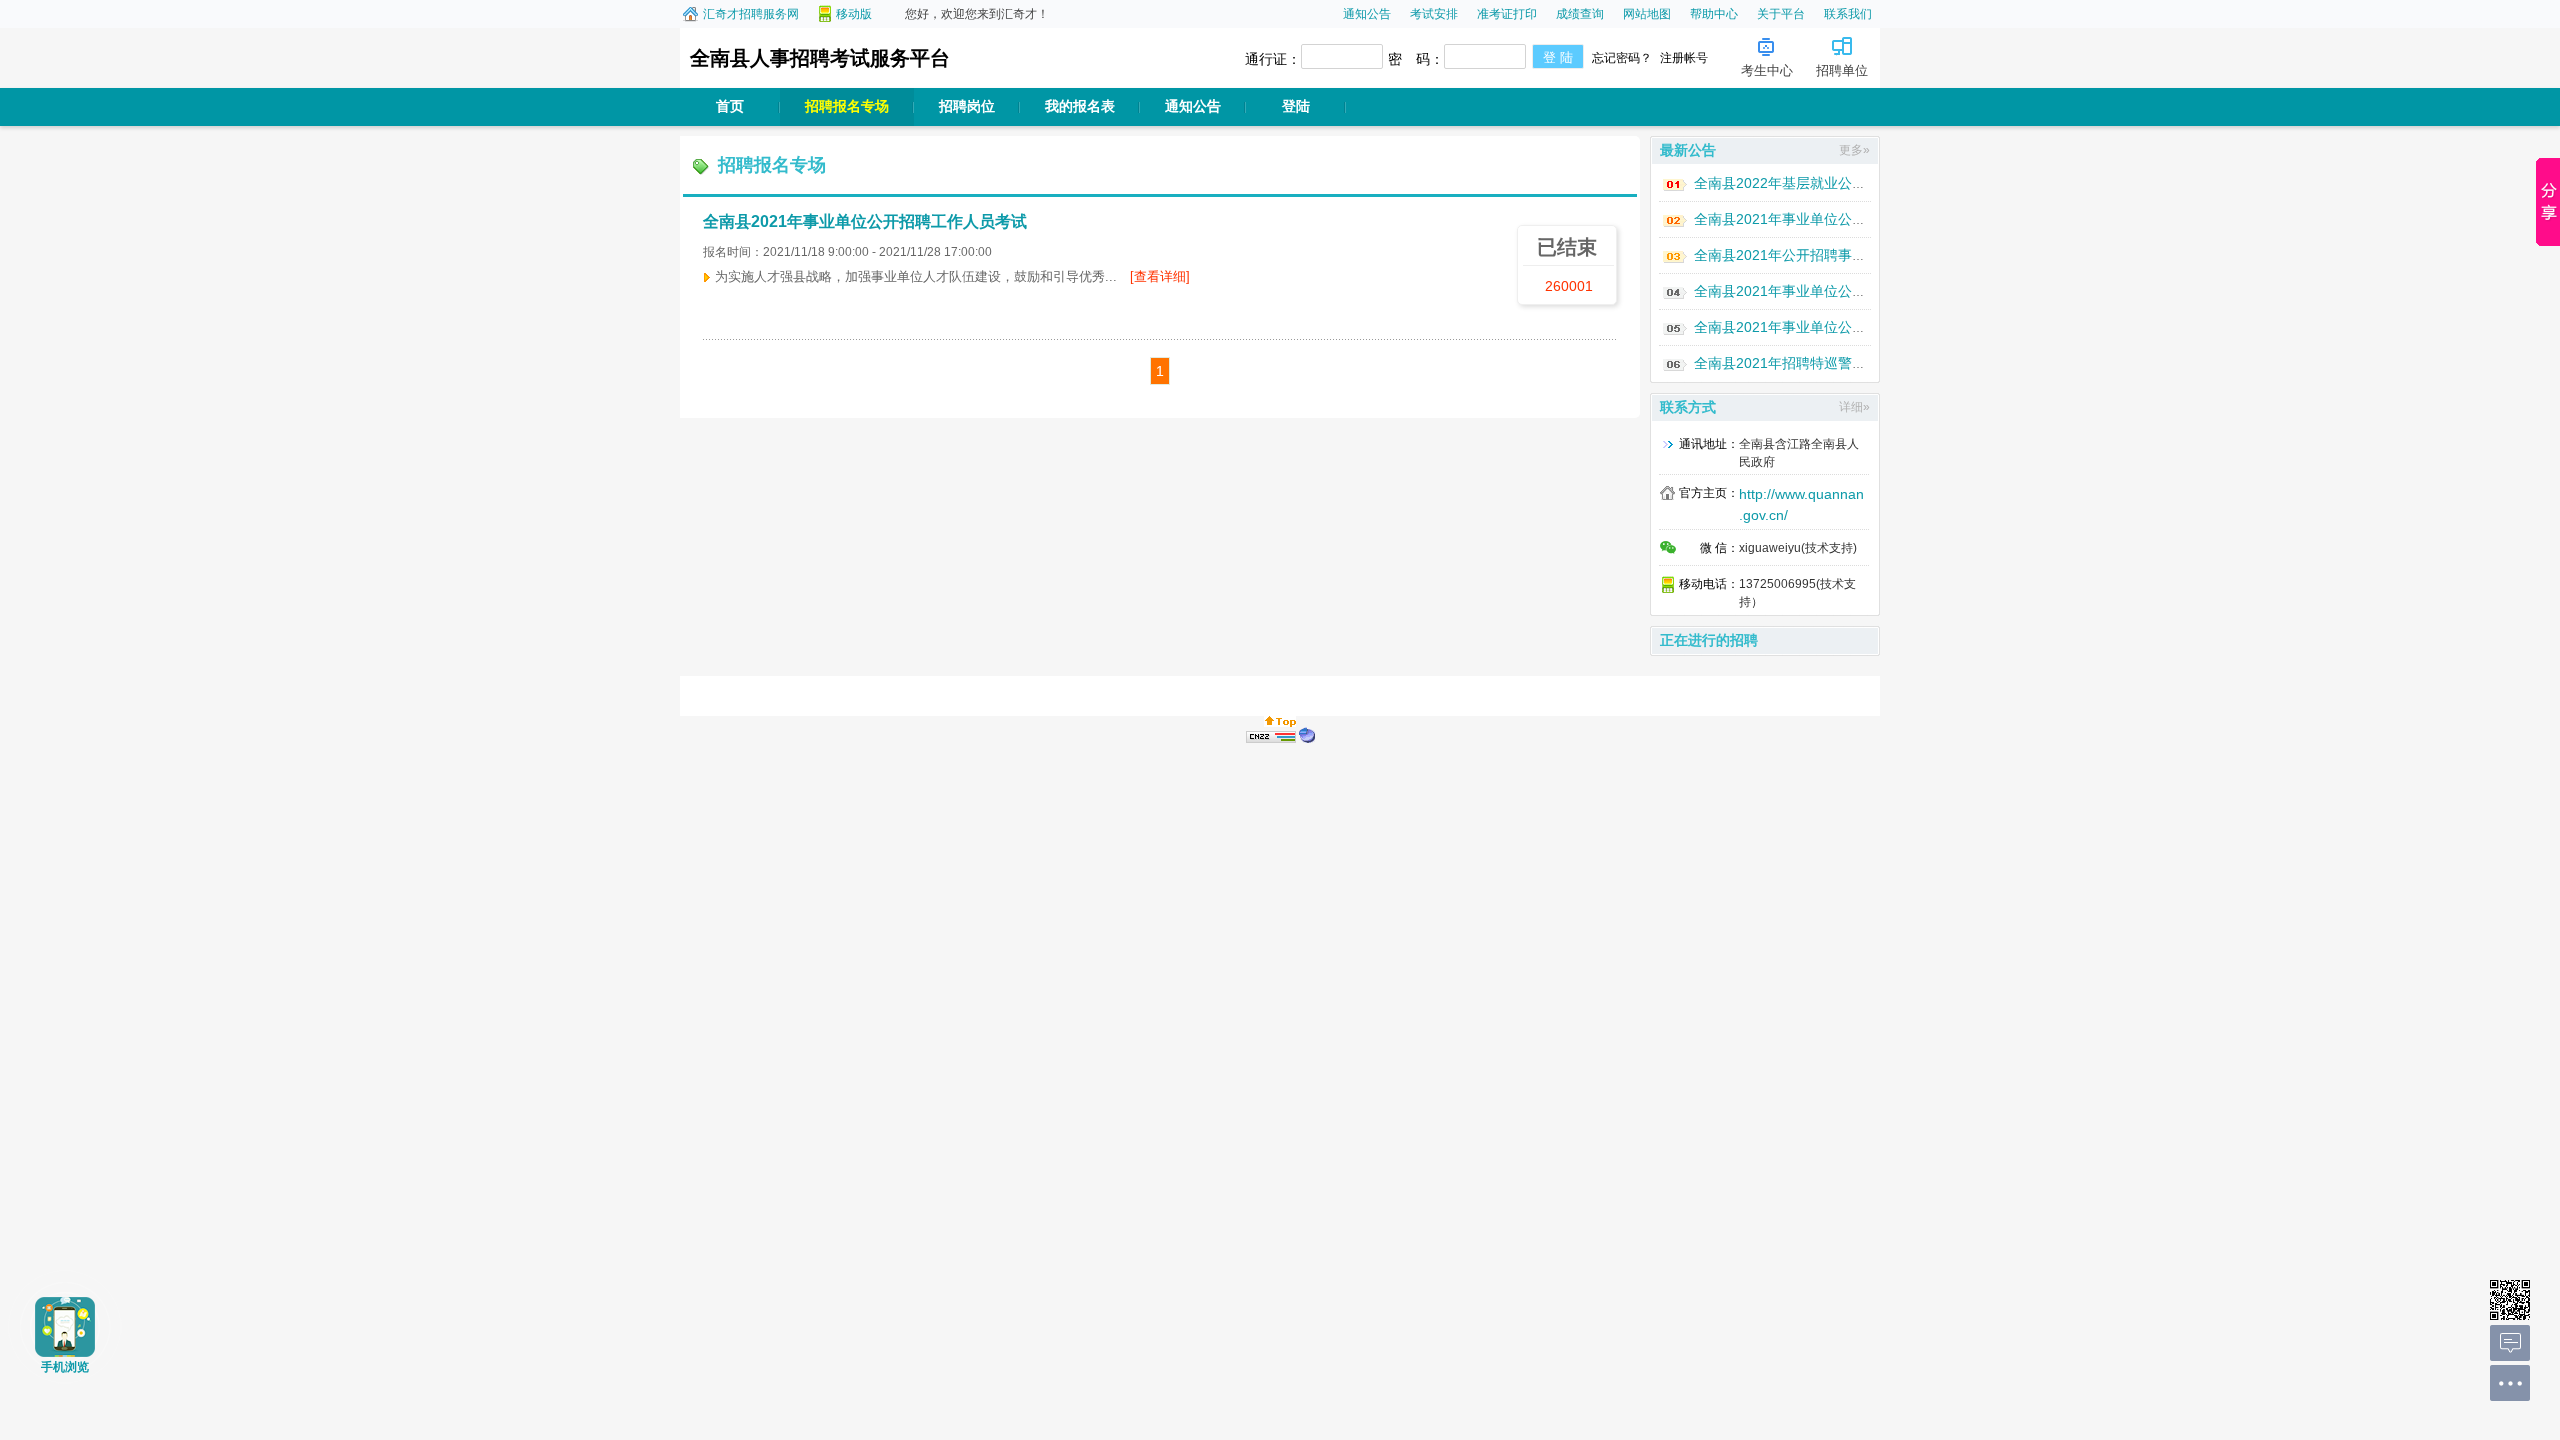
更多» (1854, 150)
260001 (1569, 286)
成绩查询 (1580, 14)
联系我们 (1848, 14)
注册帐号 (1684, 58)
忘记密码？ (1622, 58)
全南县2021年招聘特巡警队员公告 (1801, 363)
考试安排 (1434, 14)
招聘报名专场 (847, 106)
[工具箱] (2510, 1385)
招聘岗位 (967, 106)
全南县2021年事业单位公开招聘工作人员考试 (865, 221)
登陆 (1296, 106)
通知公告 (1367, 14)
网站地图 (1647, 14)
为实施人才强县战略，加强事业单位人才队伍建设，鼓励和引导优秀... (952, 276)
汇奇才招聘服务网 (751, 14)
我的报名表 (1080, 106)
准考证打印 (1507, 14)
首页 (730, 106)
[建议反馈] (2510, 1345)
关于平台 (1781, 14)
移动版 (854, 14)
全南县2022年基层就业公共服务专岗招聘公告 (1836, 183)
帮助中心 (1714, 14)
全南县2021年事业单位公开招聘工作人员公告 (1836, 327)
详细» (1854, 407)
